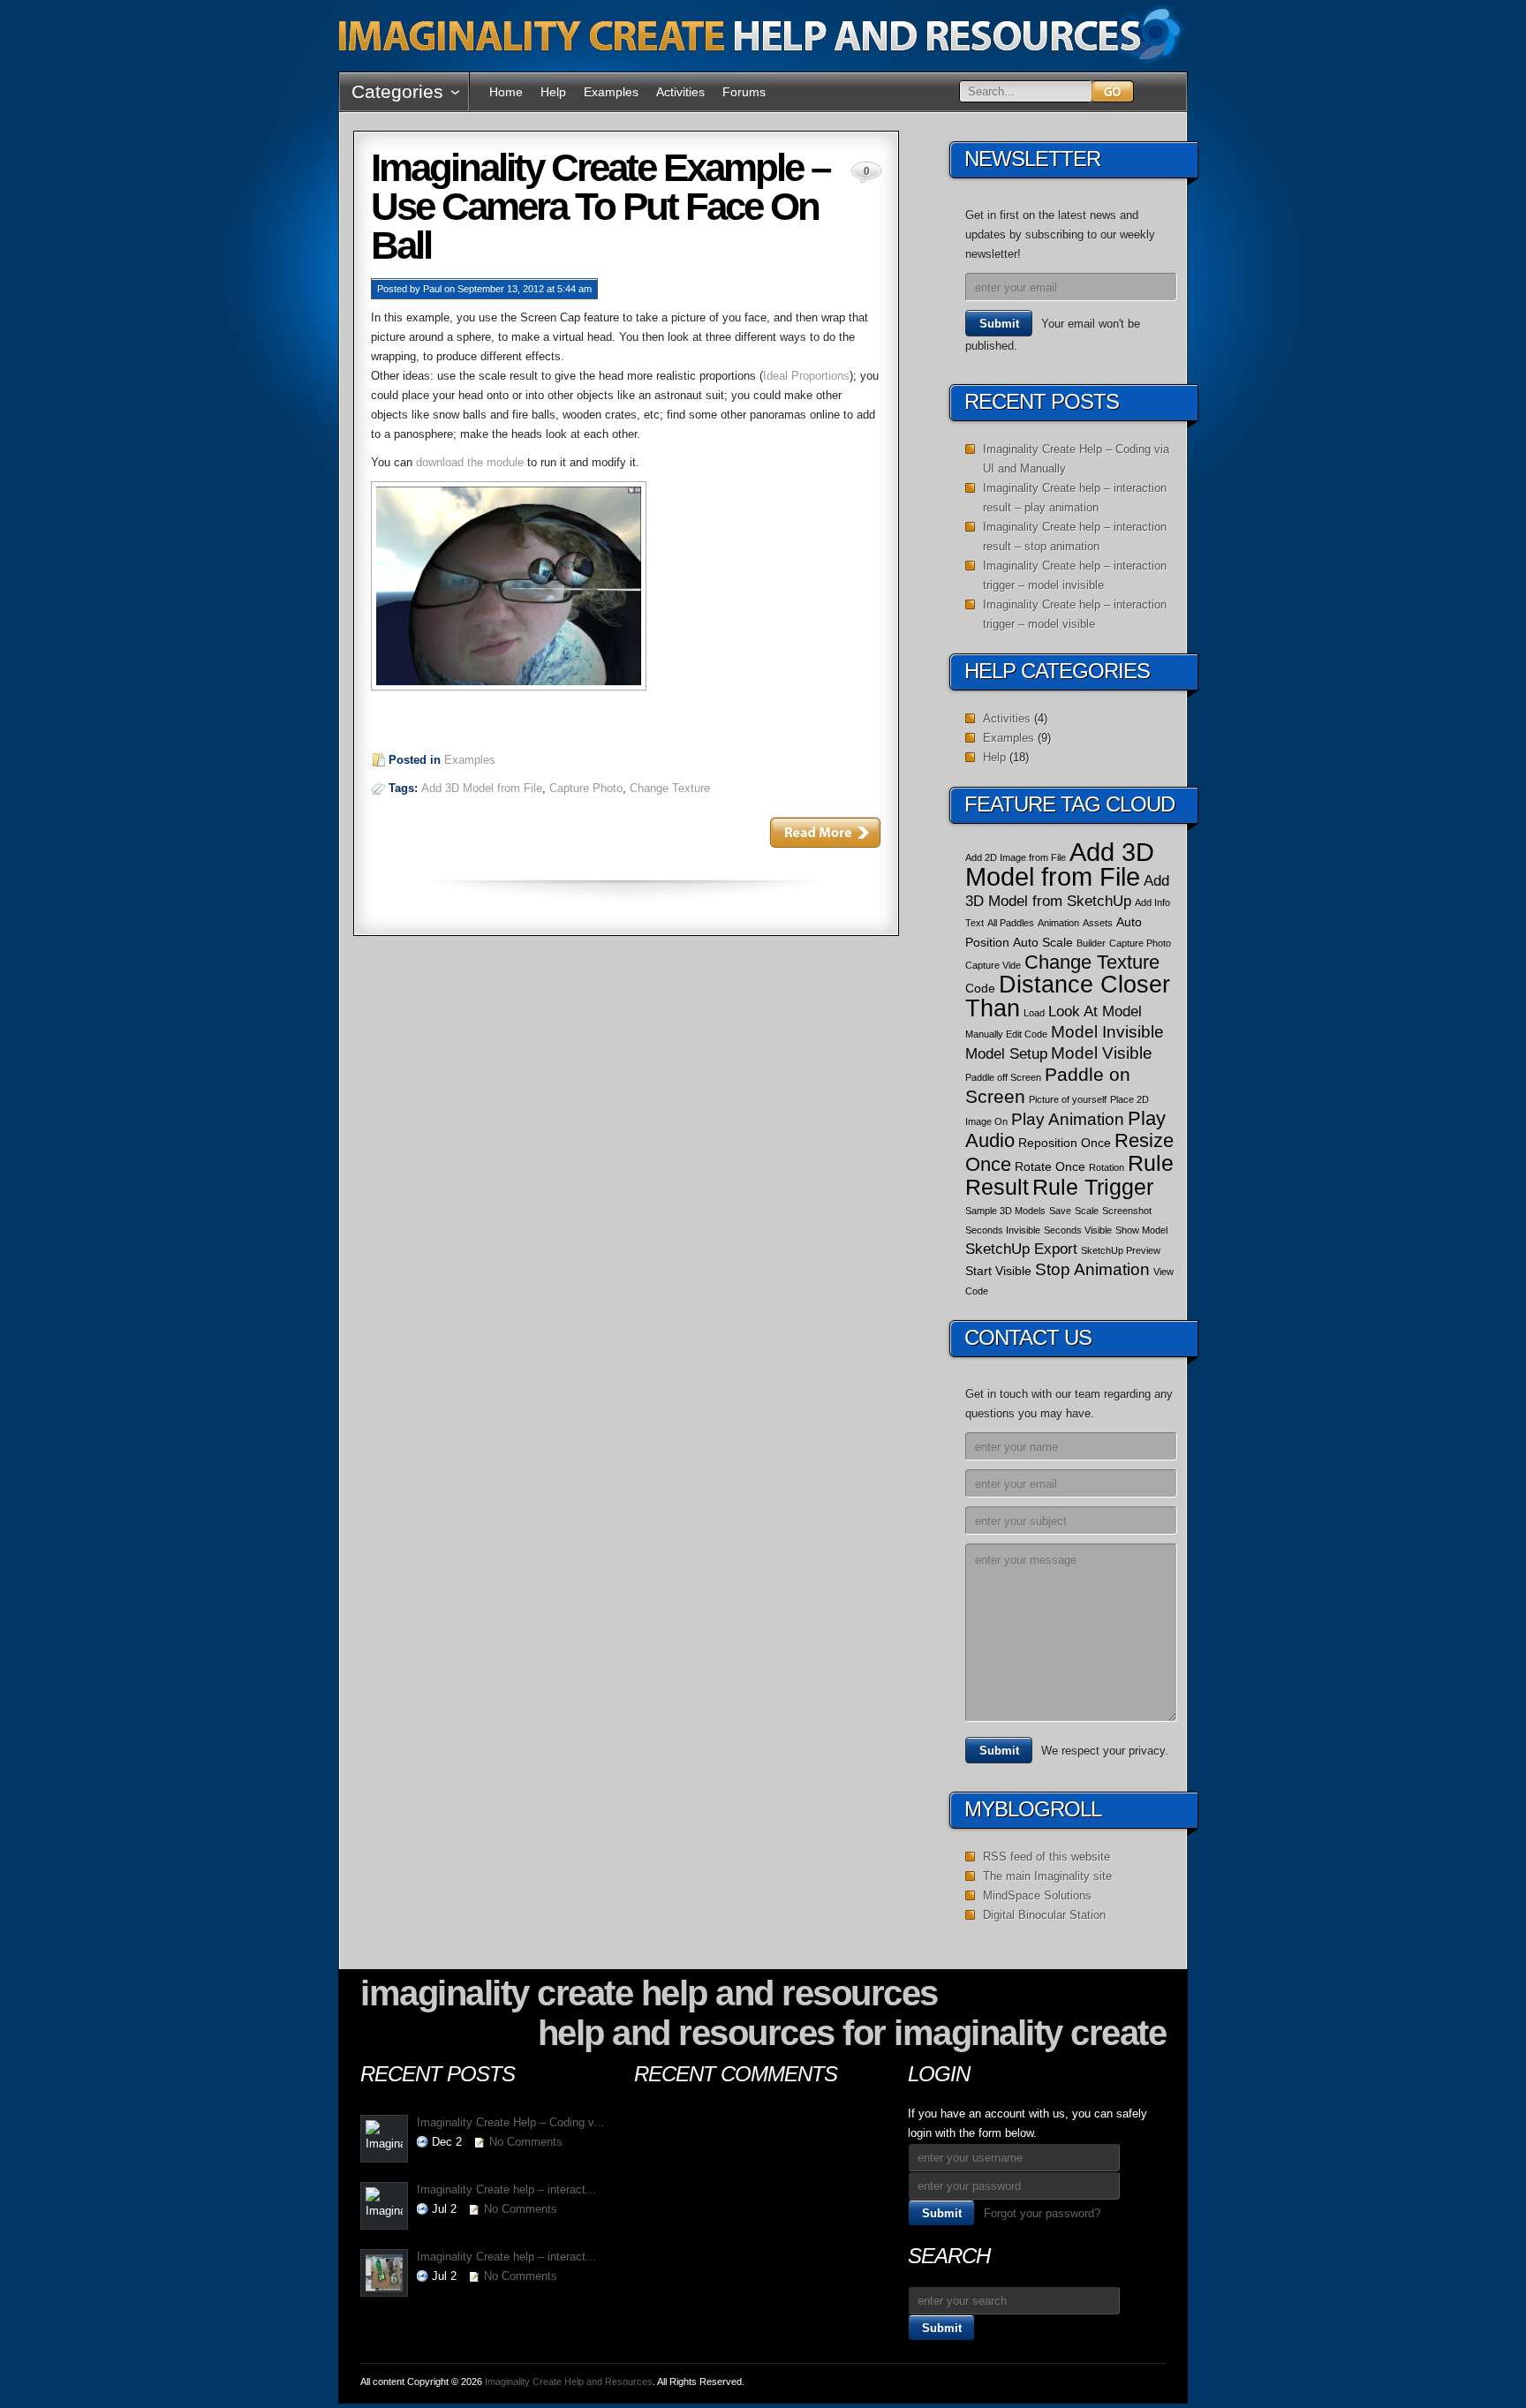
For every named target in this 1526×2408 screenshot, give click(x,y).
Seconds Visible (1078, 1230)
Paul (432, 289)
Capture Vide (993, 965)
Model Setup (1006, 1054)
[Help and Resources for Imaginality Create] (762, 61)
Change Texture (670, 788)
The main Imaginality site (1047, 1876)
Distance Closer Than (1068, 996)
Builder (1091, 943)
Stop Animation (1092, 1269)
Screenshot (1127, 1211)
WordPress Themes (1107, 2385)
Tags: (405, 788)
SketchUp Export (1021, 1249)
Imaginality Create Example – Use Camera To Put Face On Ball (600, 206)
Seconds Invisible (1003, 1230)
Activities (680, 92)
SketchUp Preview (1121, 1250)
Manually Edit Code (1006, 1034)
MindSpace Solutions (1037, 1895)
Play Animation (1068, 1119)
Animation (1058, 923)
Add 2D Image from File (1016, 857)
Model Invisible (1107, 1032)
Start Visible (998, 1271)
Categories (397, 91)
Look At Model (1095, 1012)
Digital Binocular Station (1044, 1915)
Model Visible (1102, 1053)
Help (553, 92)
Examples (611, 92)
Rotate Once (1050, 1166)
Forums (744, 92)
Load (1034, 1013)
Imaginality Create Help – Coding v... (510, 2122)
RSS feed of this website (1046, 1857)
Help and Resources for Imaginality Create (852, 2033)
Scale (1087, 1211)
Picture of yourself (1068, 1099)
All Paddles (1011, 923)
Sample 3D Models (1005, 1211)
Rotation (1107, 1167)
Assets (1098, 923)
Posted (392, 289)
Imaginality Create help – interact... (506, 2189)
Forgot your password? (1042, 2213)
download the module (470, 462)
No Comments (526, 2142)
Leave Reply (825, 832)
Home (506, 92)
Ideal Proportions (806, 376)
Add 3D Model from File (482, 788)
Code (980, 988)
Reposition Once (1065, 1143)
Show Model (1141, 1230)
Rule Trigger (1093, 1187)
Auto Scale (1043, 942)
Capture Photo (586, 788)
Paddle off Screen (1003, 1077)
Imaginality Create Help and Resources (649, 1993)
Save (1060, 1211)
